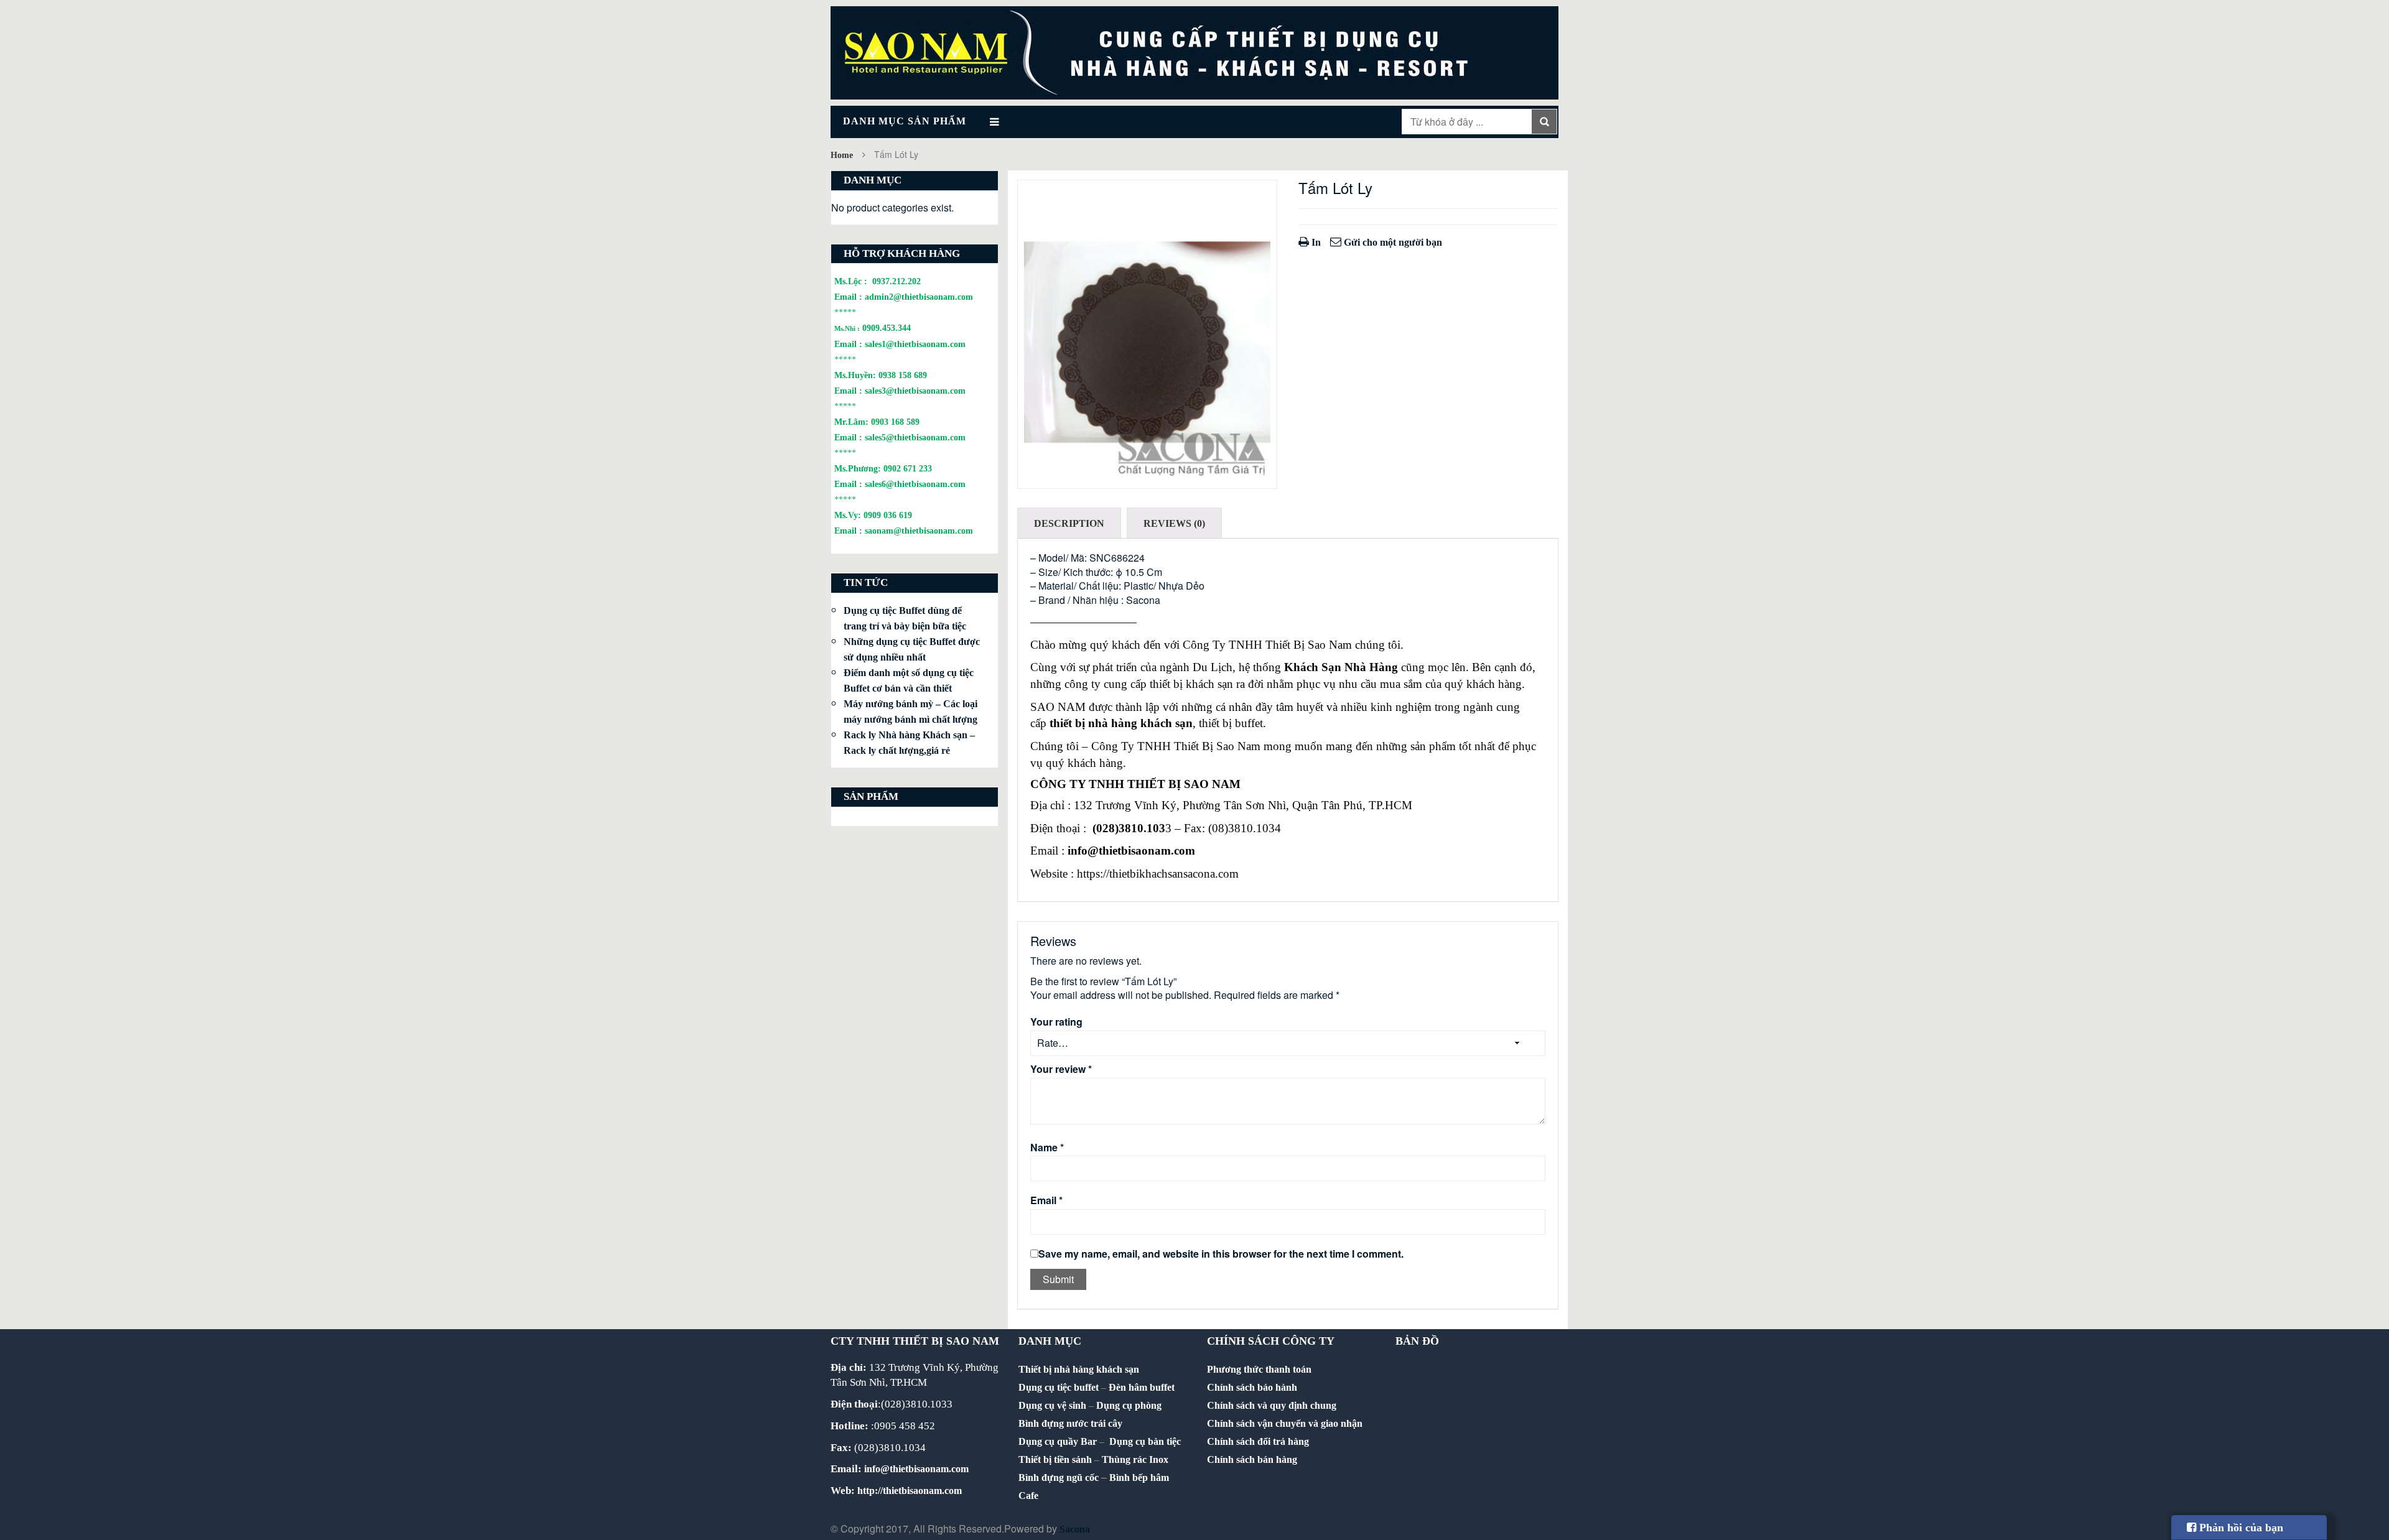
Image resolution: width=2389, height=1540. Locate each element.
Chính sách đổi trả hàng (1258, 1441)
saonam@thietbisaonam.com (919, 531)
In (1315, 242)
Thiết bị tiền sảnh (1055, 1459)
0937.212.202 (896, 281)
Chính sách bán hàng (1252, 1459)
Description (1069, 523)
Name (1047, 1148)
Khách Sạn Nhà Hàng (1341, 667)
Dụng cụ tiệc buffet (1059, 1387)
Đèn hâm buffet (1142, 1387)
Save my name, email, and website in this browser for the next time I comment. (1221, 1254)
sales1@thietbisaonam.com (915, 344)
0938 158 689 (903, 375)
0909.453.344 (887, 328)
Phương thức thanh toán (1259, 1369)
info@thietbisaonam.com (1131, 851)
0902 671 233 (908, 468)
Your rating (1056, 1022)
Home (842, 155)
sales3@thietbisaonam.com (915, 391)
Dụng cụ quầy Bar (1058, 1441)
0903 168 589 (895, 422)
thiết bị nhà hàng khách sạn (1121, 723)
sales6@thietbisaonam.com (915, 484)
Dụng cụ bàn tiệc (1145, 1441)
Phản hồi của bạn (2240, 1528)
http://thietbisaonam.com (910, 1491)
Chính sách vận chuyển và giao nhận (1285, 1423)
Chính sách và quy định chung (1272, 1405)
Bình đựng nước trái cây (1070, 1423)
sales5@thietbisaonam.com (915, 437)
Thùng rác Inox (1135, 1459)
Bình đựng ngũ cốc (1059, 1477)
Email (1046, 1200)
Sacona (1075, 1529)
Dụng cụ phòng (1129, 1405)
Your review (1061, 1069)
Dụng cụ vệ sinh (1052, 1405)
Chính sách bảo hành (1252, 1387)
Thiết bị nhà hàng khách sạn (1079, 1369)
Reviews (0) (1174, 523)
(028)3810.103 (1129, 828)
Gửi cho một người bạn (1392, 242)
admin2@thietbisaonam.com (919, 297)
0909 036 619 (888, 515)
